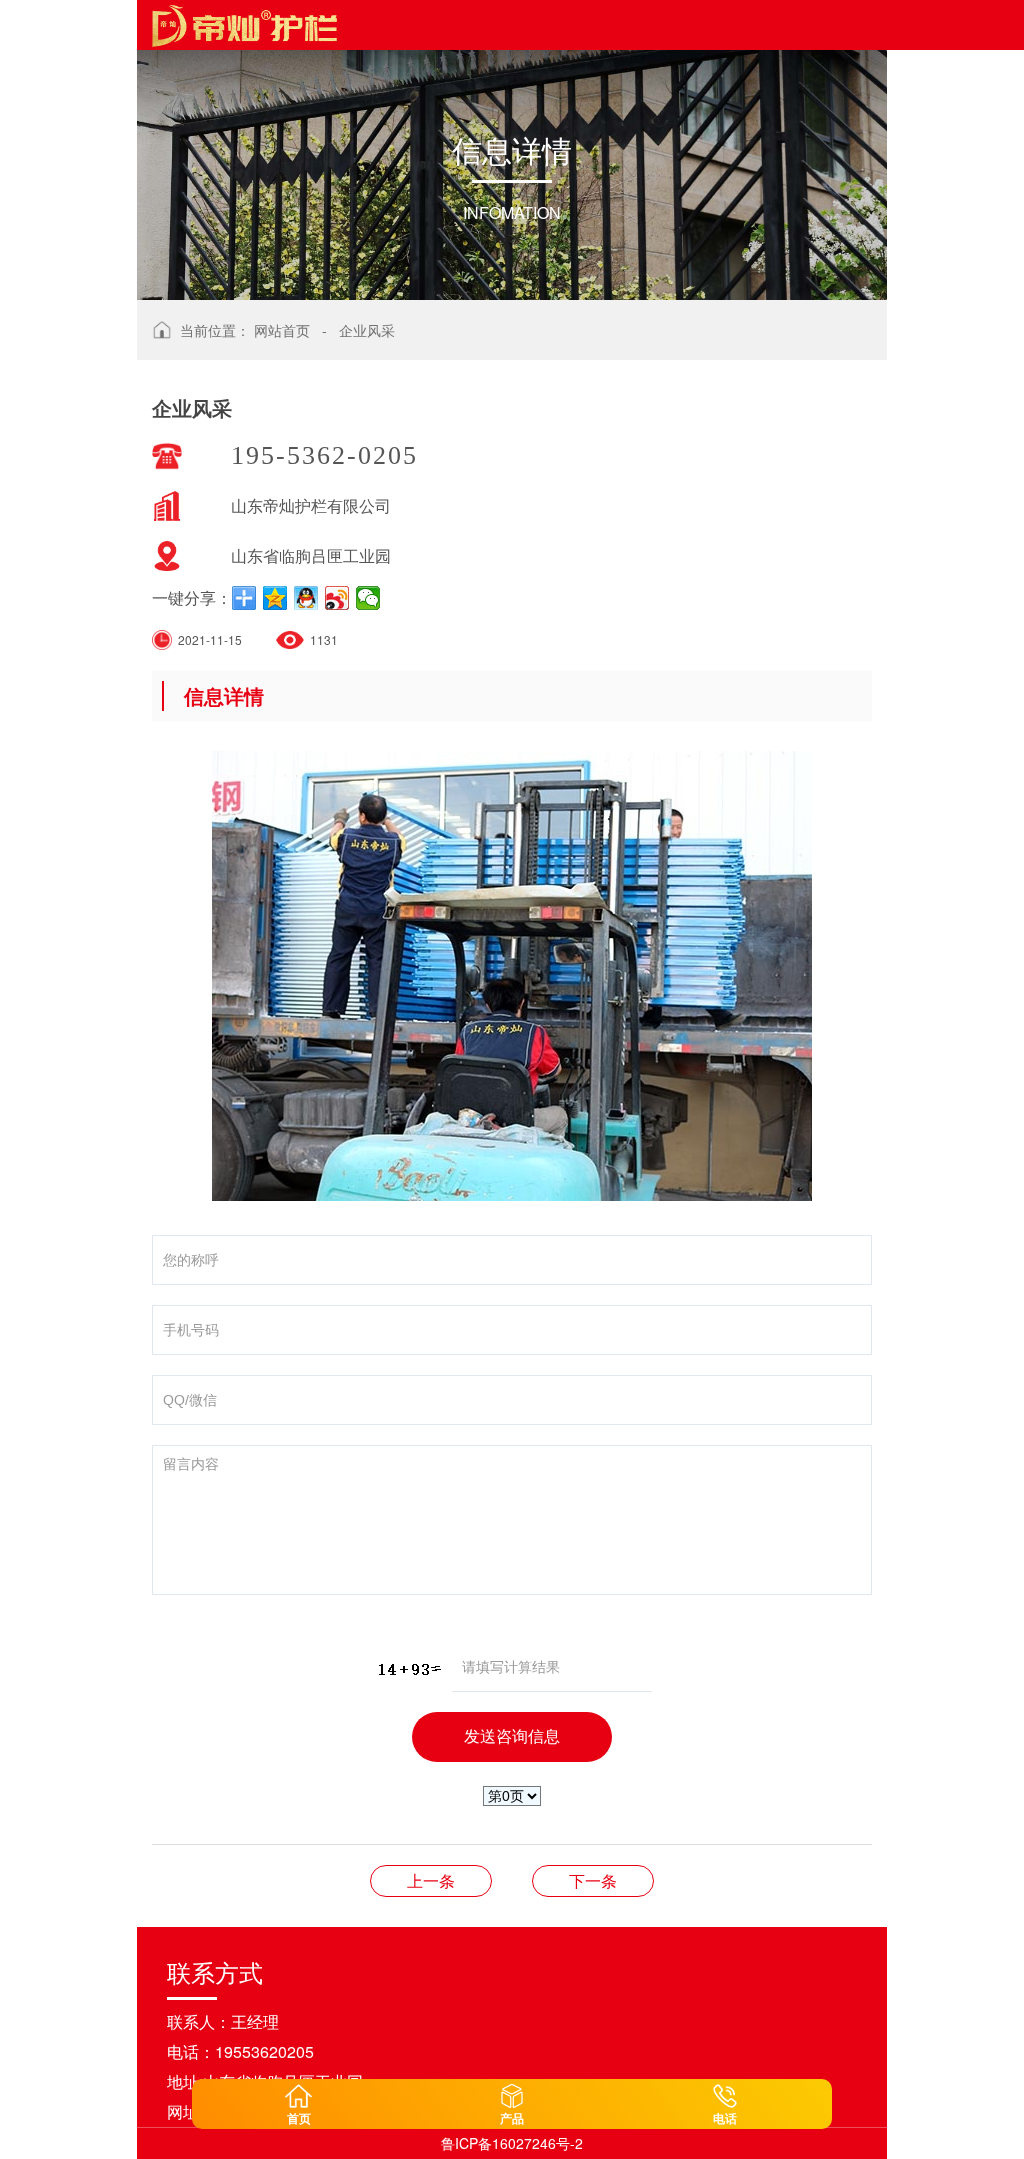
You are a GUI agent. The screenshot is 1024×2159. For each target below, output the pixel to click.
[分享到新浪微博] (337, 598)
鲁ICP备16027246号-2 (512, 2143)
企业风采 (367, 330)
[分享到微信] (368, 598)
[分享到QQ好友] (306, 598)
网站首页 (282, 330)
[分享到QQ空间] (275, 598)
